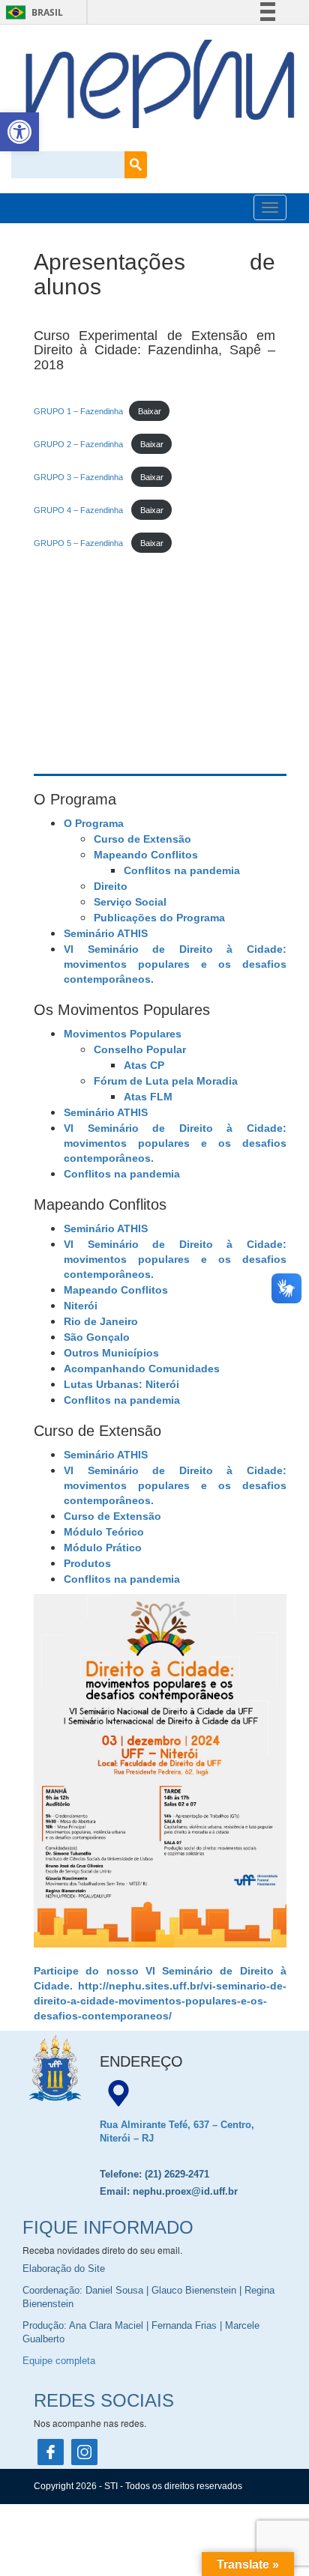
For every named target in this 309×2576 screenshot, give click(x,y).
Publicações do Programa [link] (159, 918)
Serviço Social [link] (130, 902)
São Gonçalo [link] (97, 1337)
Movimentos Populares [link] (123, 1034)
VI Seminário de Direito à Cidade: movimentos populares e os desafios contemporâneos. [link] (175, 964)
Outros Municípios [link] (111, 1353)
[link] (19, 132)
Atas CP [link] (144, 1065)
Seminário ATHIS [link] (106, 933)
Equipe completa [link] (59, 2361)
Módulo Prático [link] (103, 1548)
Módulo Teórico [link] (104, 1532)
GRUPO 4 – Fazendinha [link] (79, 510)
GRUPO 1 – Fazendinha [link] (78, 411)
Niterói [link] (81, 1306)
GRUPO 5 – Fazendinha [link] (79, 543)
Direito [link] (111, 886)
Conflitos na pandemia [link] (182, 870)
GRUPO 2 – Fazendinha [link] (79, 444)
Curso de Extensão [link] (142, 839)
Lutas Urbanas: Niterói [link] (121, 1384)
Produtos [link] (87, 1563)
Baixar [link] (150, 411)
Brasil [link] (32, 12)
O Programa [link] (94, 823)
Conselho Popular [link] (140, 1049)
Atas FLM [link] (148, 1097)
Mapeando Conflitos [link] (146, 855)
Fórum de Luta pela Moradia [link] (166, 1081)
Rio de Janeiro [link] (101, 1321)
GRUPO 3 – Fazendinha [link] (79, 477)
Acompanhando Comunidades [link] (142, 1369)
